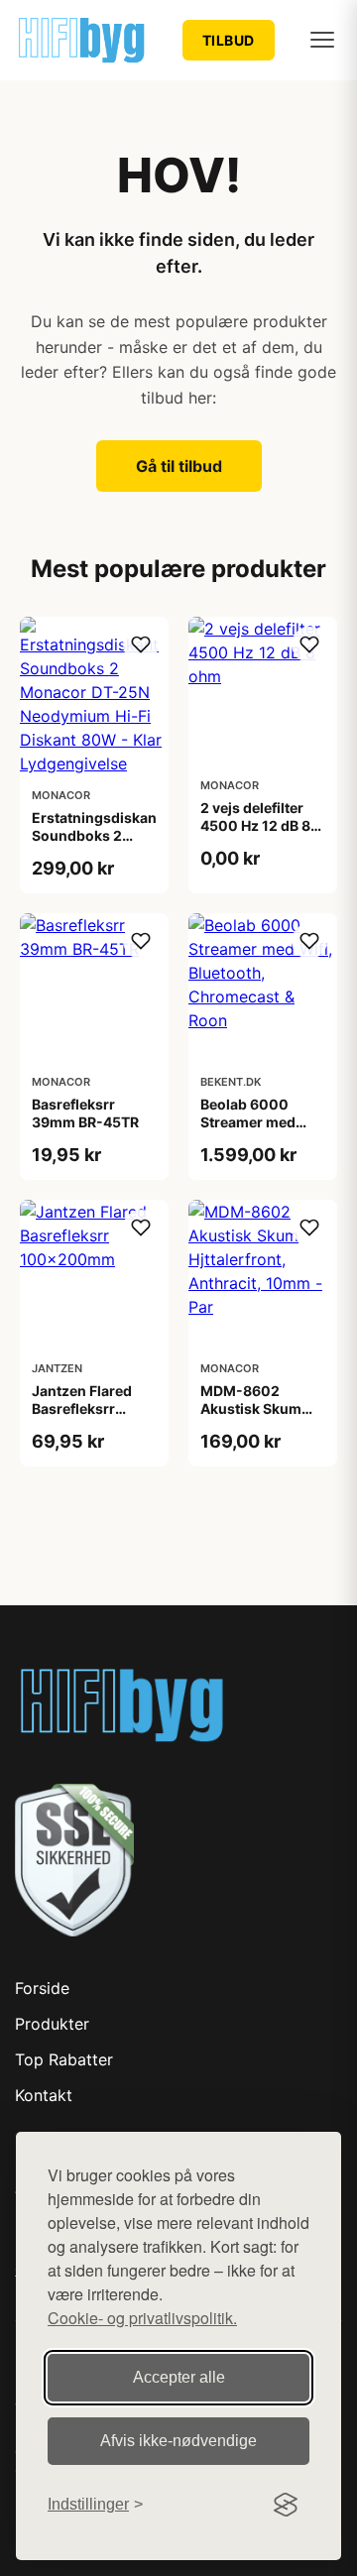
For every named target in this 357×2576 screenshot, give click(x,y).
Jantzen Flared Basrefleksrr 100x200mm (82, 1408)
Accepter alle (179, 2377)
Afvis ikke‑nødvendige (178, 2441)
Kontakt (44, 2095)
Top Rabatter (64, 2059)
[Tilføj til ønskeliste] (141, 644)
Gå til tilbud (179, 466)
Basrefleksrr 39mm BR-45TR (85, 1113)
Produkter (52, 2024)
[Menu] (322, 40)
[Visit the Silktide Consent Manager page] (286, 2505)
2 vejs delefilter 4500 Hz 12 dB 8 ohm (255, 825)
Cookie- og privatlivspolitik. (142, 2318)
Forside (42, 1988)
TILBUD (229, 40)
